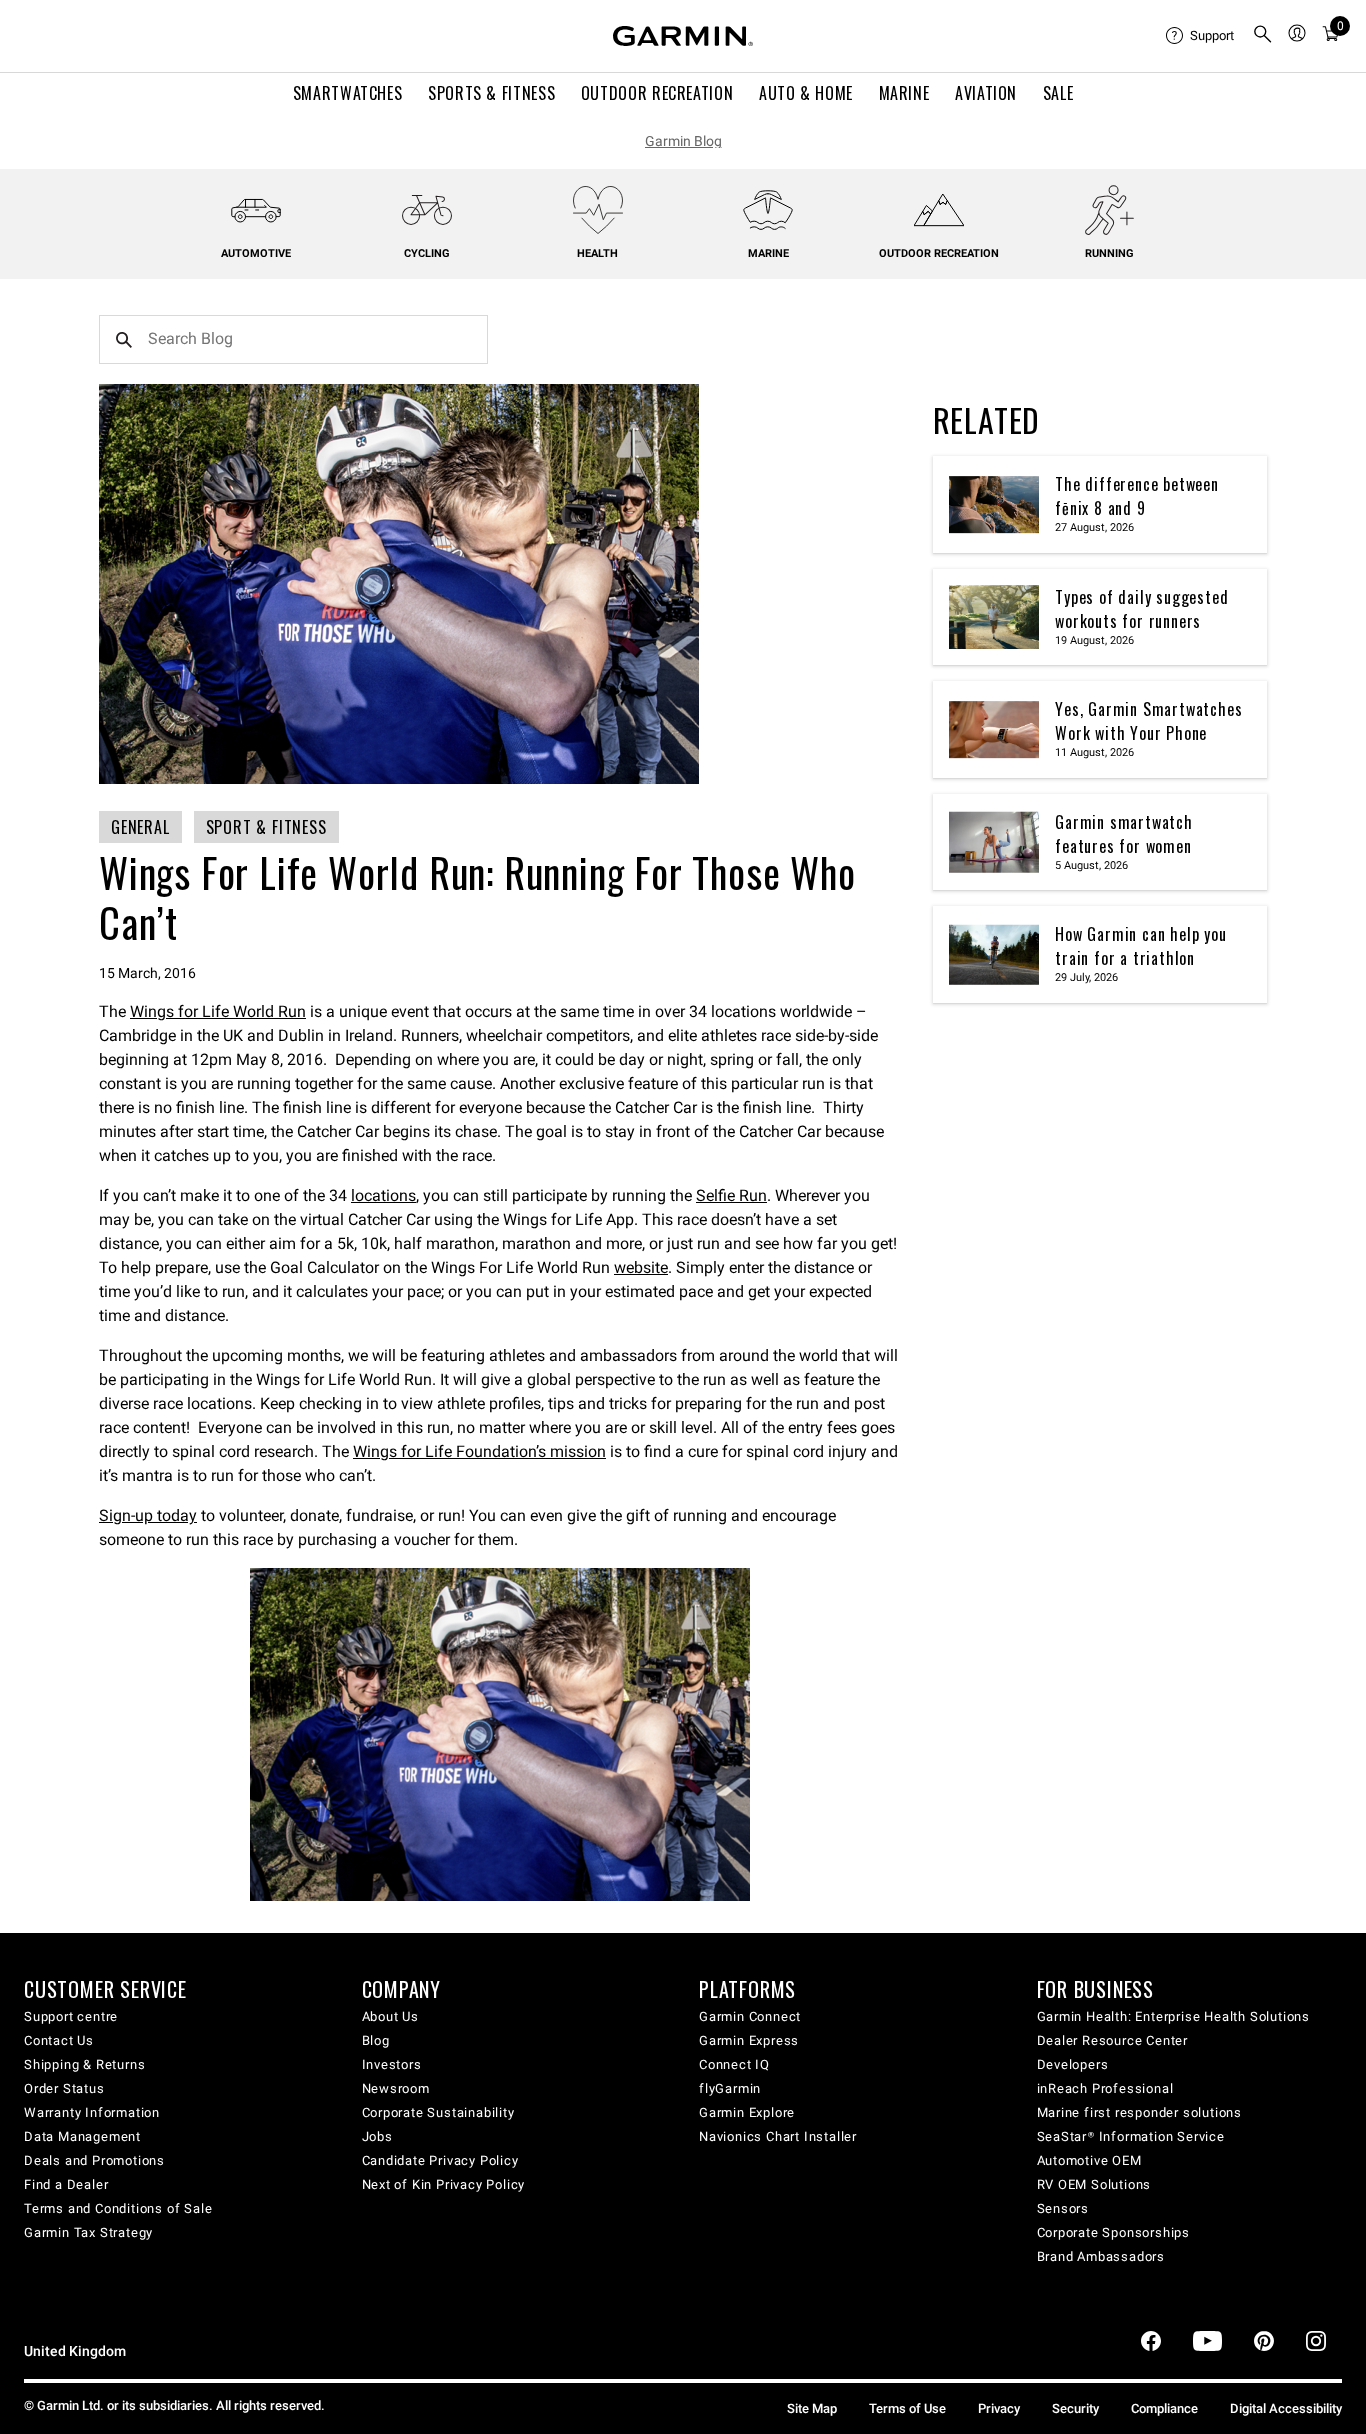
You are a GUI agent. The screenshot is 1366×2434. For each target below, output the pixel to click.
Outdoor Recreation (939, 253)
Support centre (71, 2016)
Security (1075, 2408)
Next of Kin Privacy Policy (444, 2184)
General (140, 827)
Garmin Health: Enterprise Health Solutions (1174, 2016)
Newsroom (396, 2088)
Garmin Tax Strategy (88, 2232)
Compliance (1164, 2408)
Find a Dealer (66, 2184)
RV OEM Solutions (1094, 2184)
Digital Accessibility (1286, 2408)
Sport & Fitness (266, 827)
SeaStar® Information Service (1131, 2136)
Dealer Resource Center (1113, 2040)
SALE (1058, 93)
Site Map (812, 2408)
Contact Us (59, 2040)
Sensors (1063, 2208)
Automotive (256, 253)
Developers (1073, 2064)
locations (383, 1195)
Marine (768, 253)
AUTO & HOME (806, 93)
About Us (390, 2016)
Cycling (427, 253)
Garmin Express (749, 2040)
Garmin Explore (747, 2112)
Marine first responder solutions (1140, 2112)
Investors (392, 2064)
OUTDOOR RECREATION (657, 93)
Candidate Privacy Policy (440, 2160)
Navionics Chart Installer (778, 2136)
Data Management (82, 2136)
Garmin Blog (683, 141)
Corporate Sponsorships (1114, 2232)
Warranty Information (92, 2112)
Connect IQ (734, 2064)
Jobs (377, 2136)
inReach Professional (1105, 2088)
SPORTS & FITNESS (491, 93)
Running (1109, 253)
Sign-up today (148, 1515)
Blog (376, 2040)
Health (597, 253)
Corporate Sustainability (438, 2112)
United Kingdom (75, 2351)
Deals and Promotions (94, 2160)
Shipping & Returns (84, 2064)
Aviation (986, 93)
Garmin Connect (750, 2016)
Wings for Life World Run (218, 1011)
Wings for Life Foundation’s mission (479, 1451)
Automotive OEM (1089, 2160)
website (641, 1267)
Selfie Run (731, 1195)
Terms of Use (907, 2408)
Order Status (64, 2088)
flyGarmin (730, 2088)
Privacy (999, 2408)
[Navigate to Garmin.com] (683, 36)
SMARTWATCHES (348, 93)
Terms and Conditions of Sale (118, 2208)
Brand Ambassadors (1101, 2256)
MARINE (904, 93)
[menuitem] (1201, 36)
